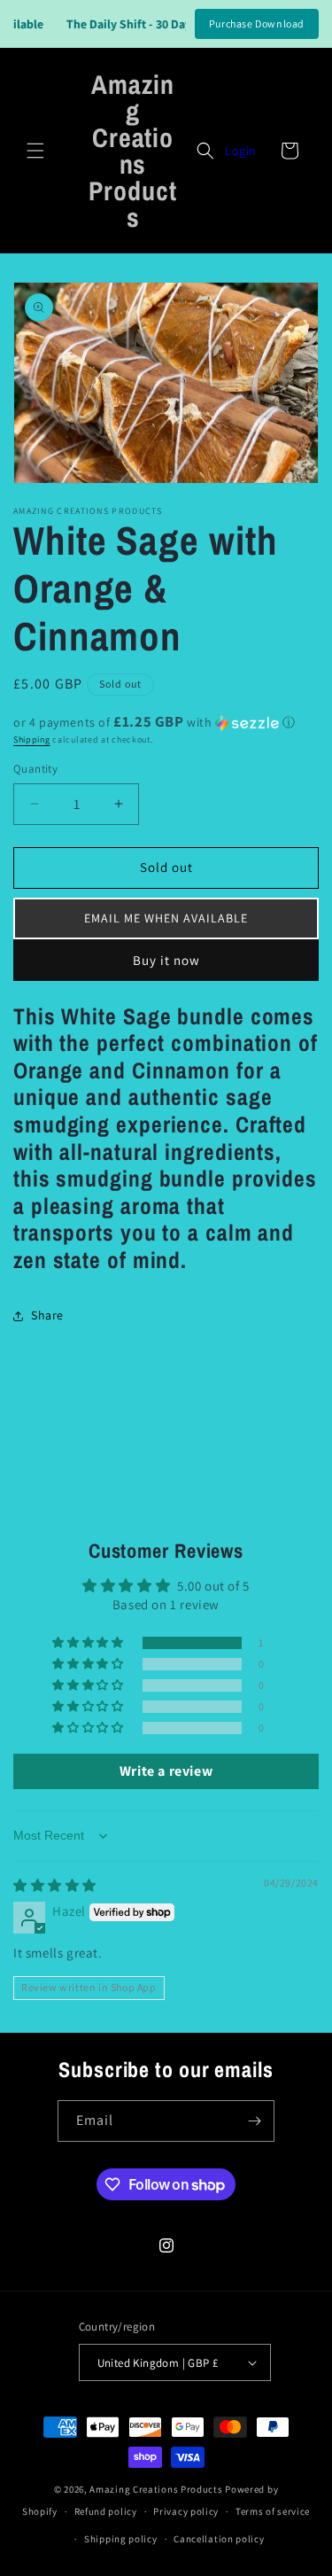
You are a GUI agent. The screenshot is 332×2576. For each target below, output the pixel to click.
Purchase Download (257, 23)
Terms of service (273, 2511)
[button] (35, 151)
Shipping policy (121, 2539)
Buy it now (166, 960)
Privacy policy (186, 2511)
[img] (55, 1885)
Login (241, 151)
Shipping (32, 739)
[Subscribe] (254, 2121)
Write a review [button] (166, 1771)
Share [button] (47, 1315)
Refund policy (106, 2511)
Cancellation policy (219, 2539)
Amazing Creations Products (157, 2489)
